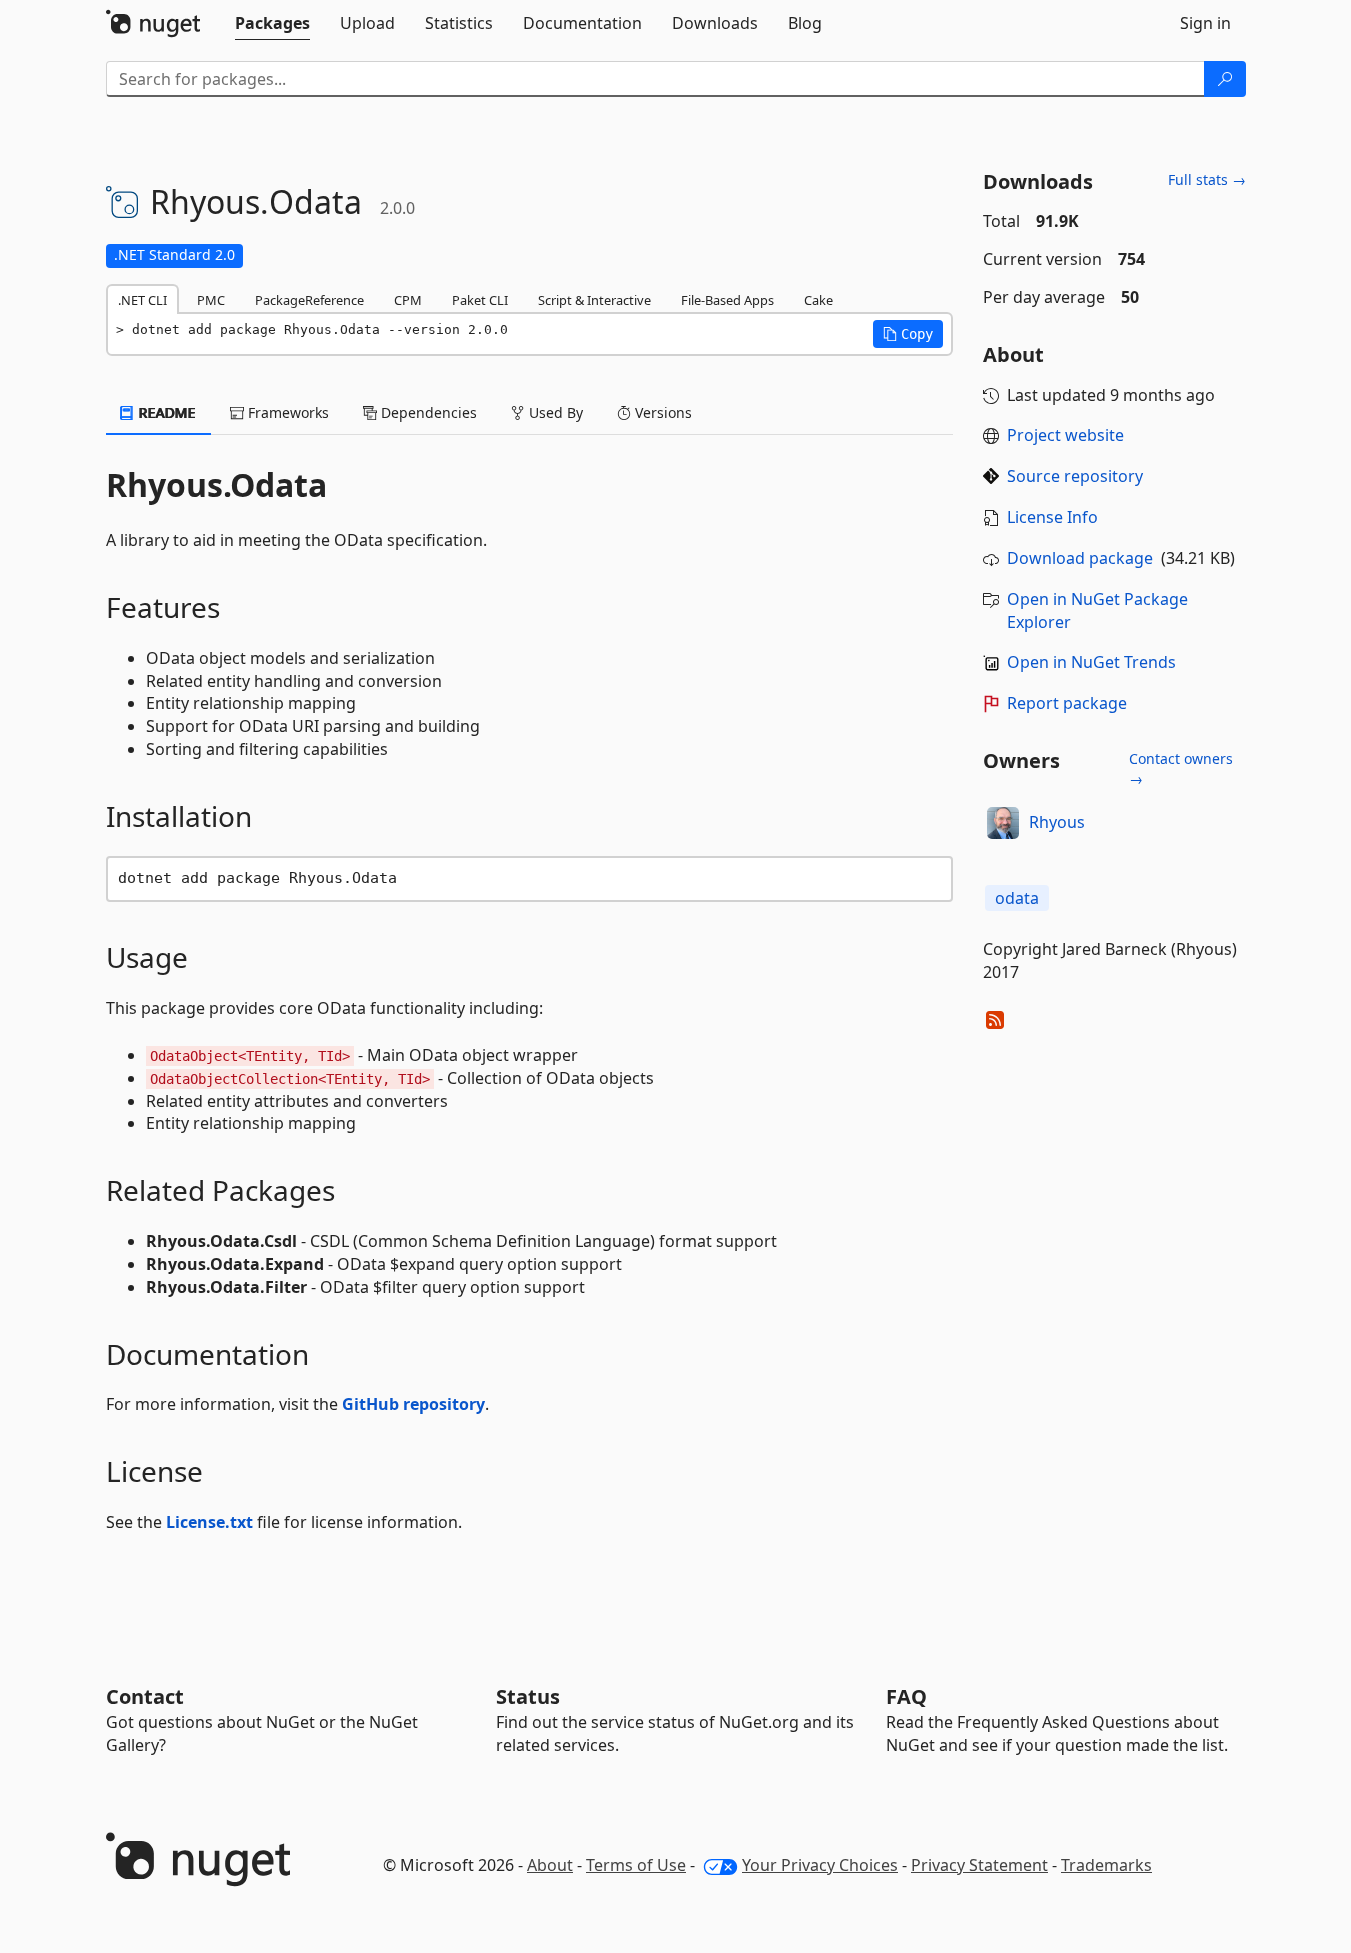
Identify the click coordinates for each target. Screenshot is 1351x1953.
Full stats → (1207, 179)
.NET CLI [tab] (142, 300)
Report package (1067, 703)
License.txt (209, 1522)
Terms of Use (636, 1865)
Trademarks (1106, 1865)
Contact (145, 1696)
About (550, 1865)
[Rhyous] (1003, 823)
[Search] (1225, 79)
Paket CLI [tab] (480, 300)
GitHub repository (413, 1404)
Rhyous (1057, 822)
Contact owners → (1181, 768)
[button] (908, 334)
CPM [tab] (408, 300)
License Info (1052, 517)
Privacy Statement (979, 1865)
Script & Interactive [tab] (594, 300)
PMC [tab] (211, 300)
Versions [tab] (661, 412)
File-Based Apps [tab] (727, 300)
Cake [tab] (818, 300)
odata (1017, 898)
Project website (1065, 435)
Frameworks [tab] (286, 412)
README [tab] (165, 412)
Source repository (1075, 476)
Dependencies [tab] (427, 412)
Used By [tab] (554, 412)
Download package (1080, 558)
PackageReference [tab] (309, 300)
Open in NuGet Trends (1091, 662)
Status (528, 1696)
